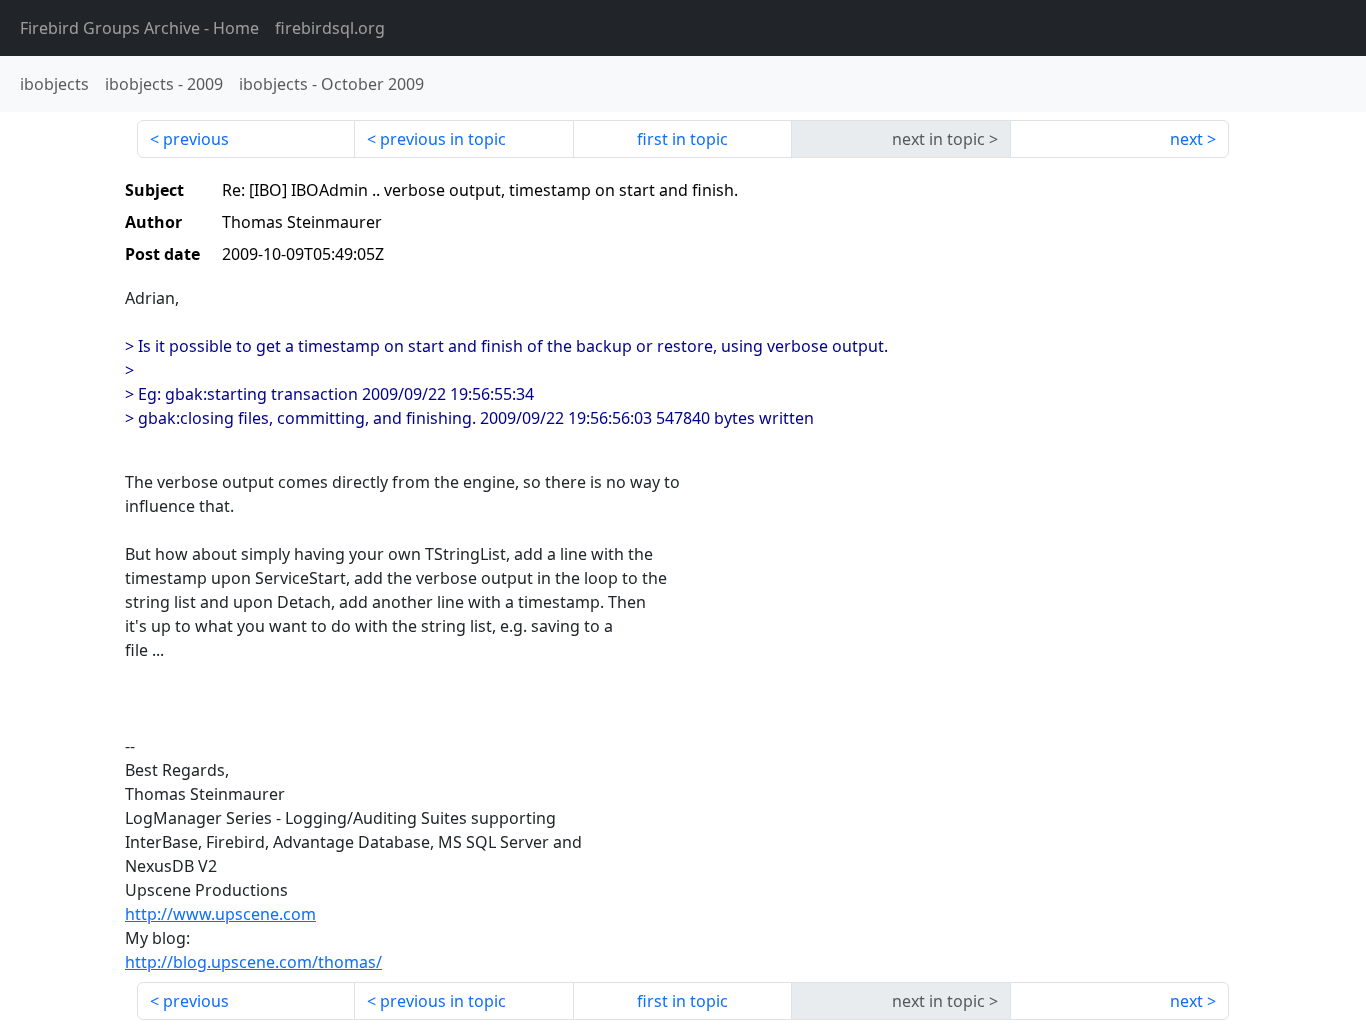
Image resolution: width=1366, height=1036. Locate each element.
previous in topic (443, 139)
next (1186, 139)
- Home (139, 28)
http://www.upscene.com (220, 914)
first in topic (682, 139)
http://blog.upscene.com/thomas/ (253, 962)
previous (196, 139)
